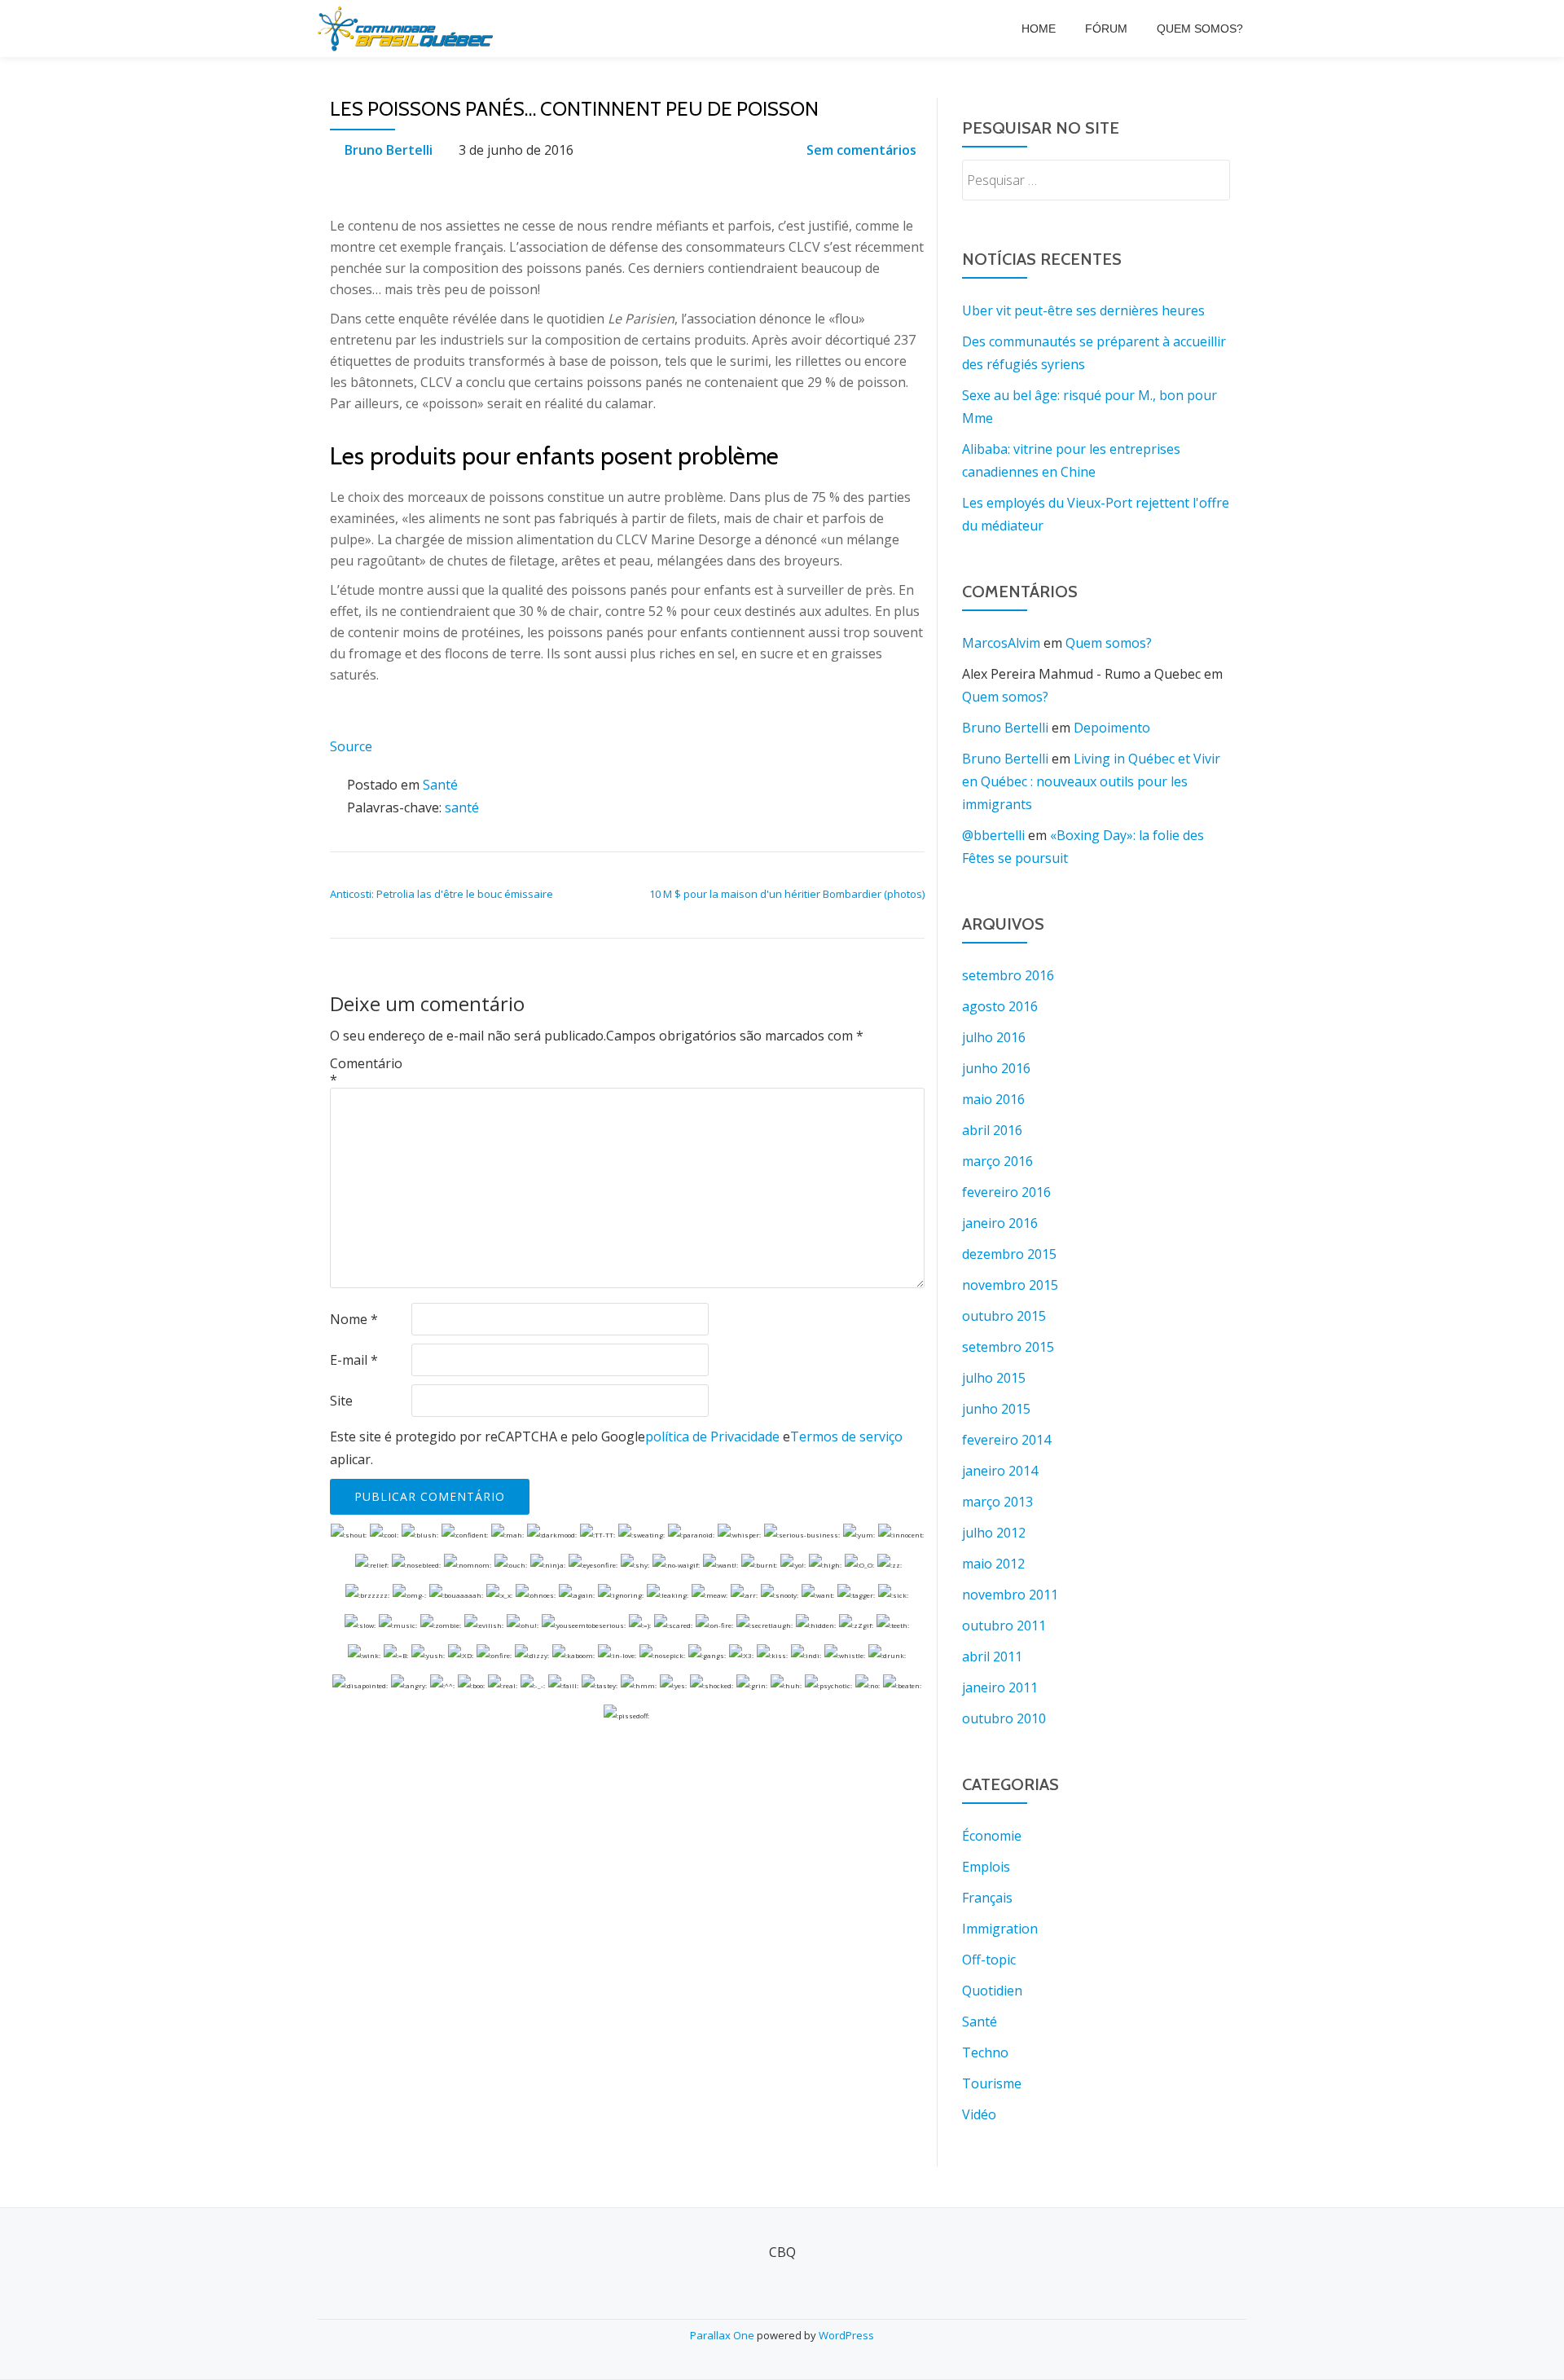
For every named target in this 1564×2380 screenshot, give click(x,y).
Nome (354, 1319)
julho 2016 (994, 1037)
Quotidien (992, 1991)
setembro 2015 (1008, 1347)
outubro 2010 (1004, 1718)
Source (351, 746)
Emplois (986, 1867)
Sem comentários (861, 150)
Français (987, 1898)
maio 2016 (993, 1099)
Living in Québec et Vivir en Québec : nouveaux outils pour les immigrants (1091, 781)
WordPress (846, 2335)
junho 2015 (996, 1409)
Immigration (1000, 1929)
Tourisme (992, 2083)
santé (462, 807)
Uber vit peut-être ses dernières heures (1083, 310)
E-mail (354, 1360)
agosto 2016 (1000, 1006)
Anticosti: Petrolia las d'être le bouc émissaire (442, 894)
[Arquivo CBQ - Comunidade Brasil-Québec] (408, 29)
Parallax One (723, 2335)
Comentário (366, 1071)
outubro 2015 (1004, 1316)
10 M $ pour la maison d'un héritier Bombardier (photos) (787, 894)
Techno (985, 2052)
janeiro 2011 (1000, 1687)
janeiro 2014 (1000, 1471)
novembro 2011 (1010, 1595)
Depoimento (1112, 728)
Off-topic (989, 1960)
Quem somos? (1200, 29)
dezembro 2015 (1009, 1254)
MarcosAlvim (1001, 643)
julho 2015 (994, 1378)
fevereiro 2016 (1006, 1192)
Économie (992, 1836)
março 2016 (997, 1161)
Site (341, 1401)
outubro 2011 (1004, 1626)
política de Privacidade (712, 1436)
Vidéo (979, 2114)
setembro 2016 (1008, 975)
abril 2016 (992, 1130)
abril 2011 (992, 1656)
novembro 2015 (1010, 1285)
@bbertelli (993, 835)
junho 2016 (996, 1068)
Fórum (1106, 29)
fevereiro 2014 (1006, 1440)
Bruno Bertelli (389, 150)
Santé (440, 785)
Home (1039, 29)
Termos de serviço (846, 1436)
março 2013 (997, 1502)
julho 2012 (994, 1533)
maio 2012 (993, 1564)
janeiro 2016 (1000, 1223)
